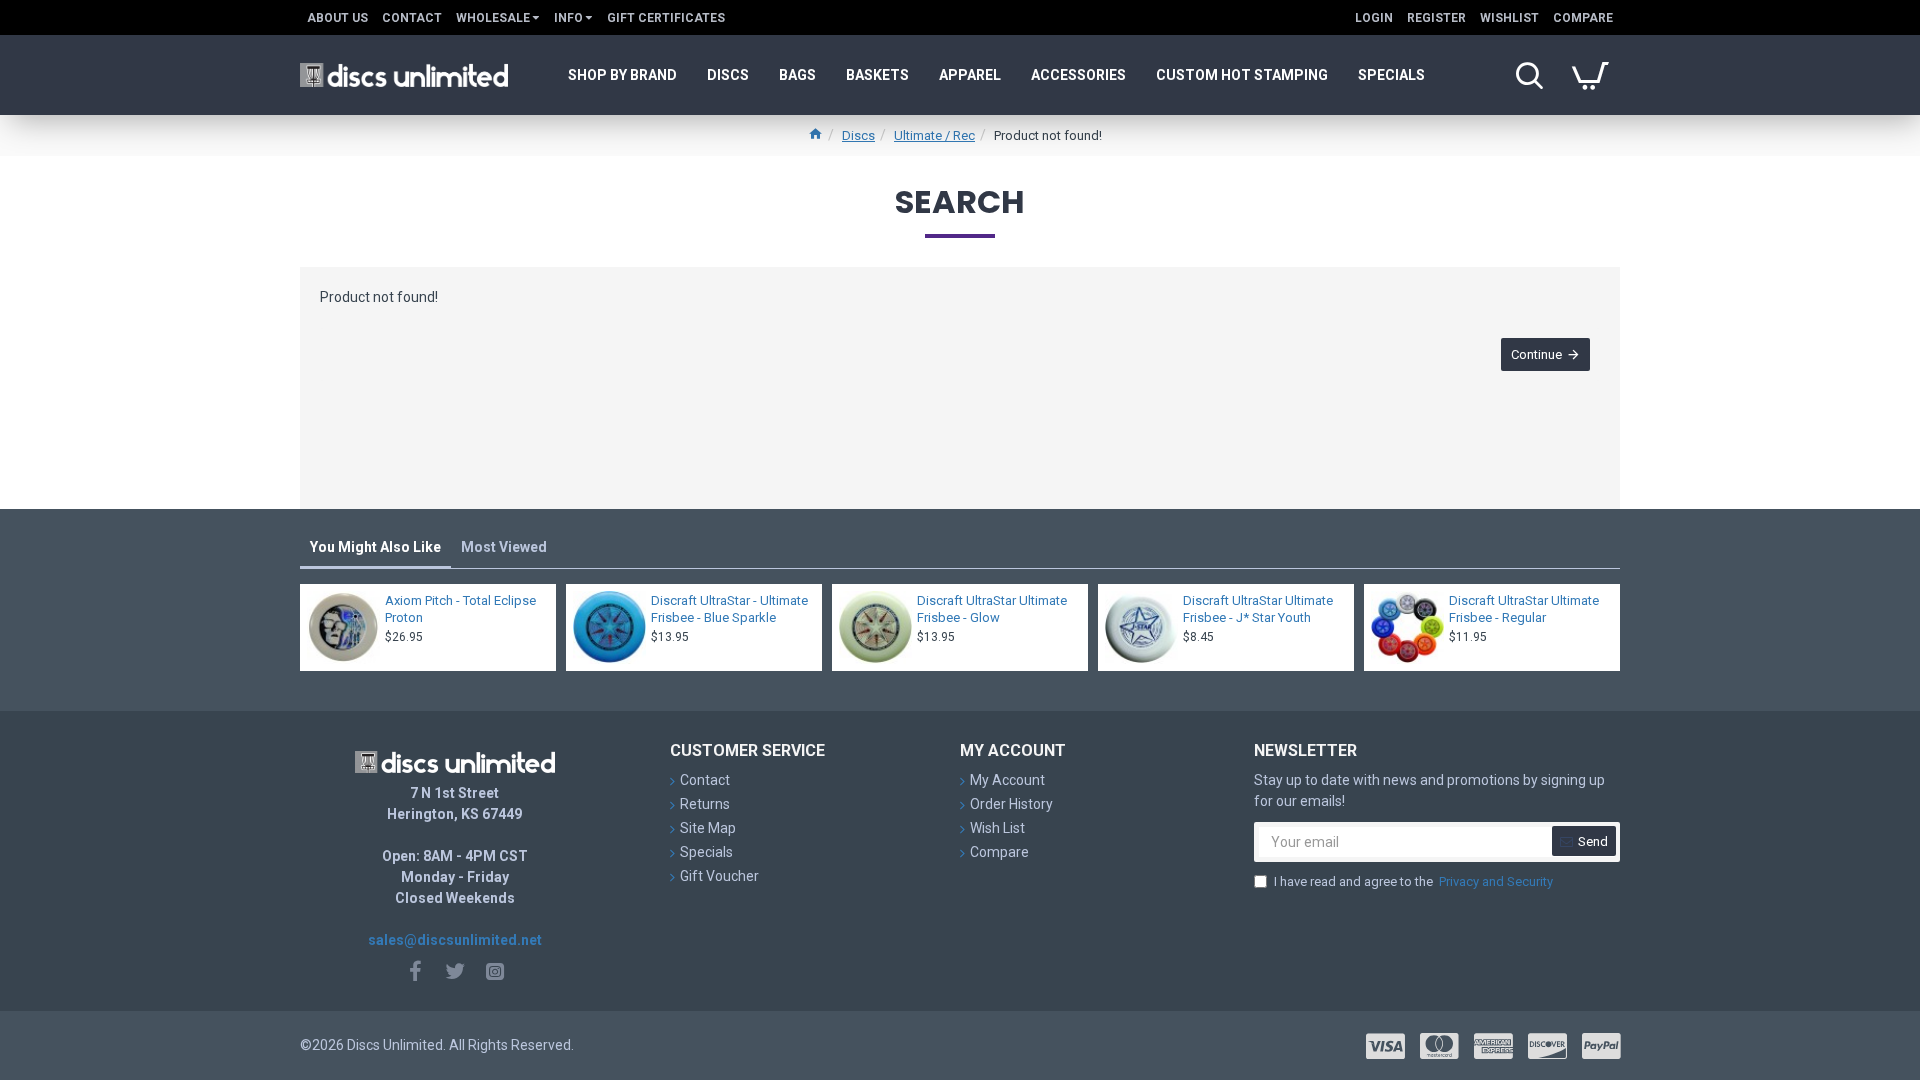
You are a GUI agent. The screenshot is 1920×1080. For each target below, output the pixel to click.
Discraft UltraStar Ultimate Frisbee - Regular (1524, 609)
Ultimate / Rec (934, 135)
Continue (1536, 354)
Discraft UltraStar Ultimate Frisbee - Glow (992, 609)
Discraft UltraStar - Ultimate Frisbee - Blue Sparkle (729, 609)
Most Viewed (504, 547)
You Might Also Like (375, 547)
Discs (858, 135)
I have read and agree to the (1413, 881)
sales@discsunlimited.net (455, 940)
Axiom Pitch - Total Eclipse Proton (460, 609)
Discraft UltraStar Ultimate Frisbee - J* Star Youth (1258, 609)
